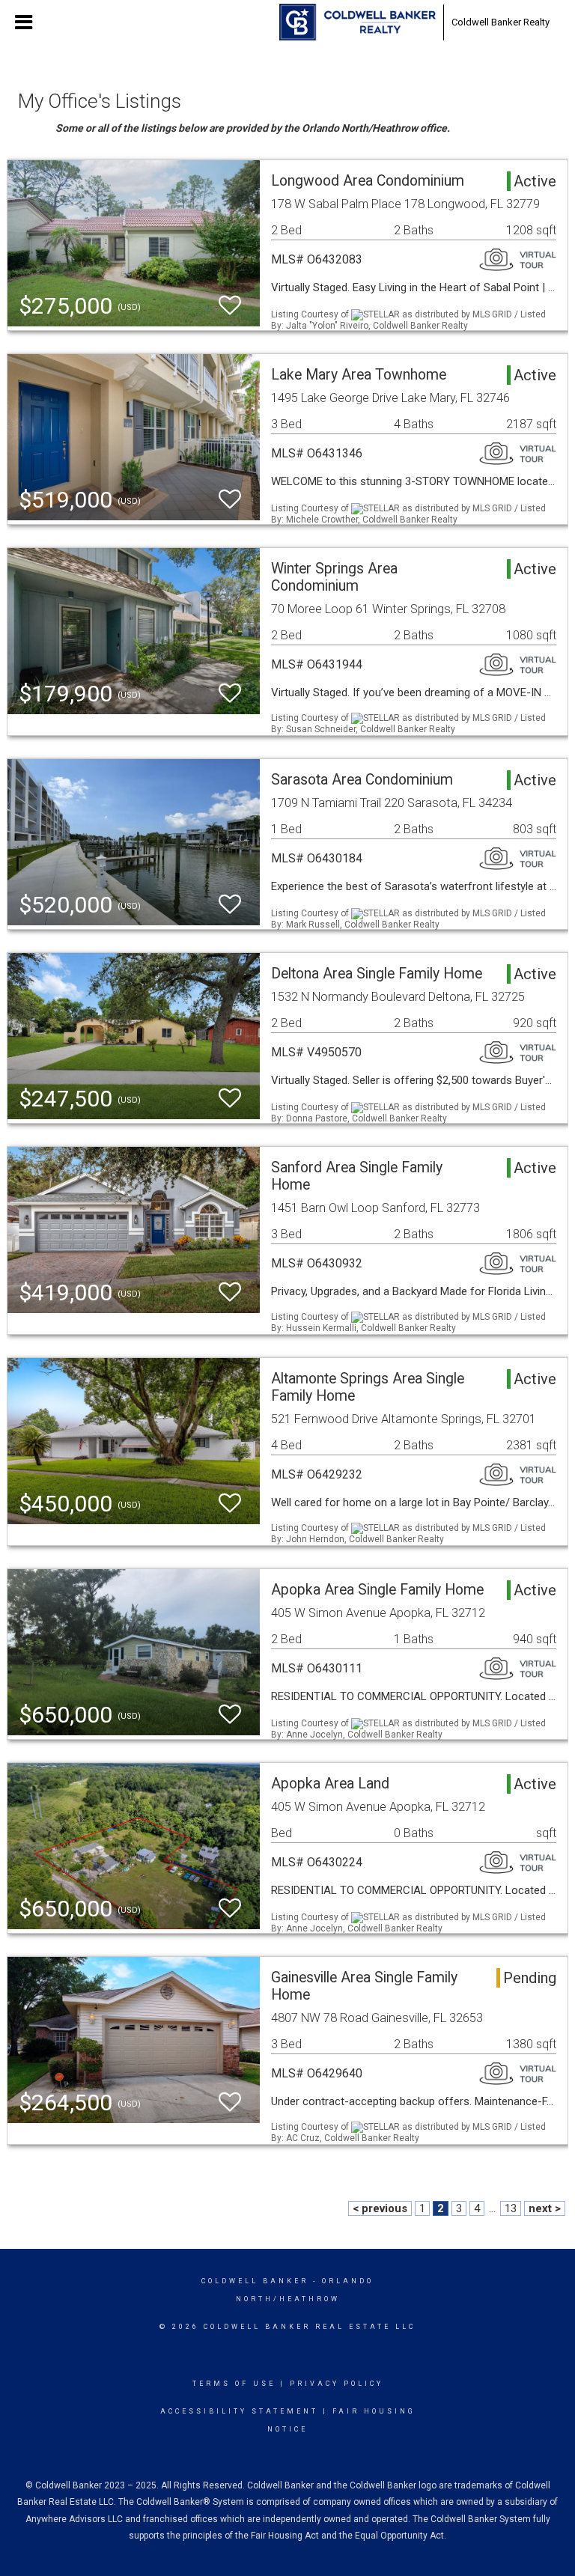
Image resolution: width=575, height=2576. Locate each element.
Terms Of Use (234, 2384)
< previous (380, 2208)
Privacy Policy (337, 2384)
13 (511, 2208)
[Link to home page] (358, 22)
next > (545, 2208)
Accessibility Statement (239, 2411)
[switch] (230, 306)
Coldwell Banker (255, 2281)
